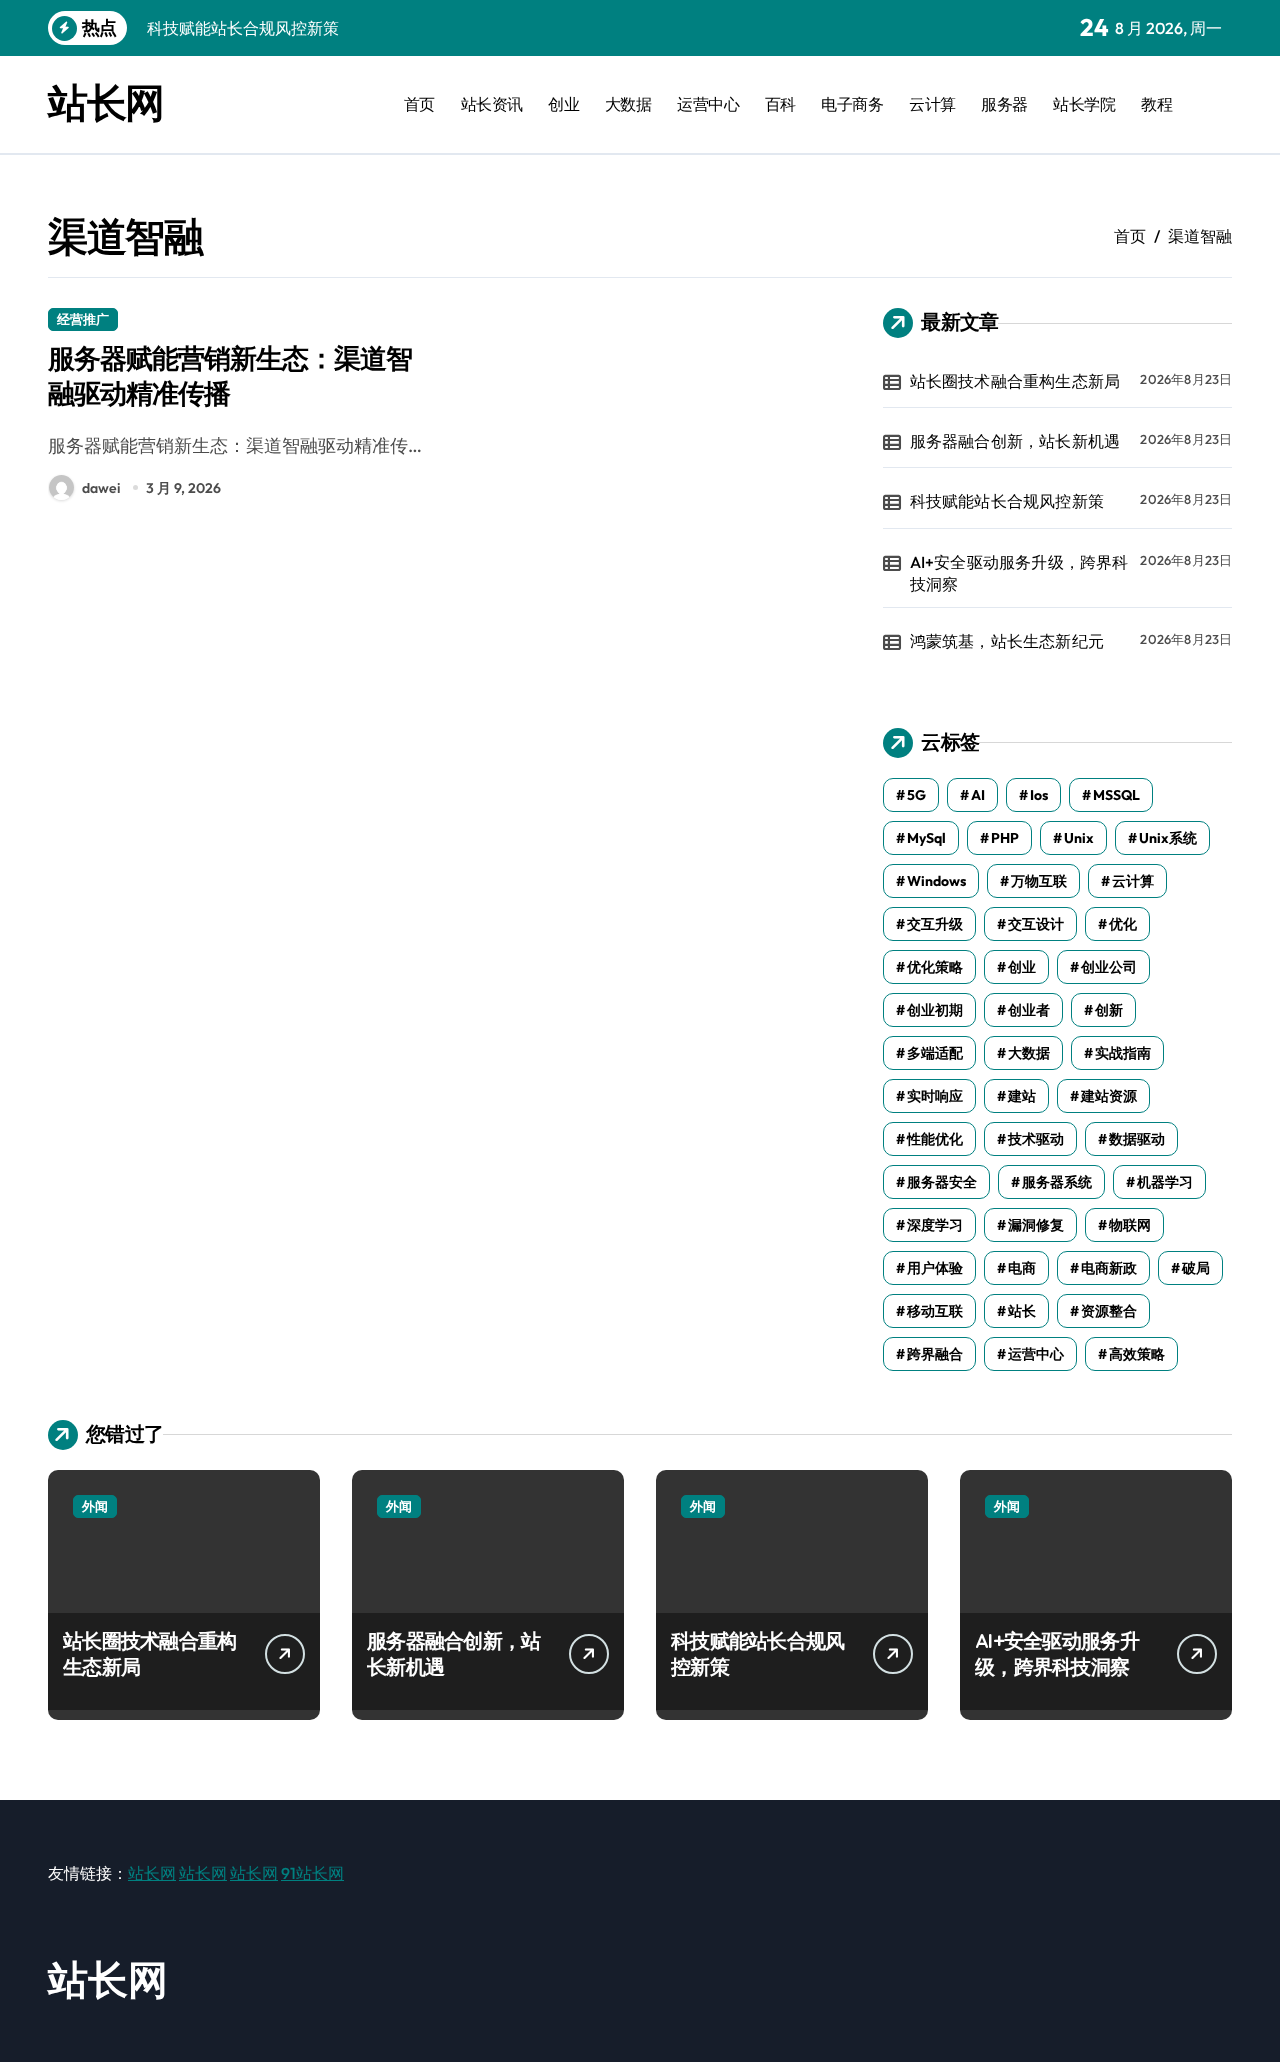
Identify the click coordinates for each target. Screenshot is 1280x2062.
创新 (1109, 1010)
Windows (936, 881)
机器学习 (1165, 1182)
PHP (1005, 838)
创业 (563, 104)
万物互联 (1039, 881)
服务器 (1004, 104)
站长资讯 (492, 104)
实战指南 (1123, 1053)
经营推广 (83, 319)
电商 (1022, 1268)
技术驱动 (1036, 1139)
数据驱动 (1137, 1139)
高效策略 (1137, 1354)
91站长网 (312, 1873)
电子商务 (852, 104)
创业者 (1029, 1010)
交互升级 (935, 924)
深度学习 (935, 1225)
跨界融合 (935, 1354)
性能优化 (935, 1139)
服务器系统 (1057, 1182)
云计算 (932, 104)
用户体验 (935, 1268)
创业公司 (1109, 967)
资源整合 (1109, 1311)
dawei (101, 488)
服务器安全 (942, 1182)
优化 (1123, 924)
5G (916, 795)
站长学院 (1084, 104)
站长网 (106, 102)
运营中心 (708, 104)
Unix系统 (1168, 838)
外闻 (95, 1506)
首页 (419, 104)
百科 (780, 104)
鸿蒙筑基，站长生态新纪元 (1007, 641)
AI (978, 795)
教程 (1156, 104)
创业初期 (935, 1010)
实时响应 (935, 1096)
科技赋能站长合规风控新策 (1007, 501)
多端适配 (935, 1053)
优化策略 (935, 967)
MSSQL (1116, 795)
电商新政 (1109, 1268)
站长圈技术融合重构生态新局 (1015, 381)
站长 (1022, 1311)
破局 (1196, 1268)
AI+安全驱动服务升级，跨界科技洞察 (1019, 573)
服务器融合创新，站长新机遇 (1015, 441)
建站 (1022, 1096)
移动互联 (935, 1311)
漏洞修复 (1036, 1225)
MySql (926, 838)
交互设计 (1036, 924)
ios (1039, 795)
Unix (1079, 838)
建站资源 (1109, 1096)
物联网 (1130, 1225)
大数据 (628, 104)
